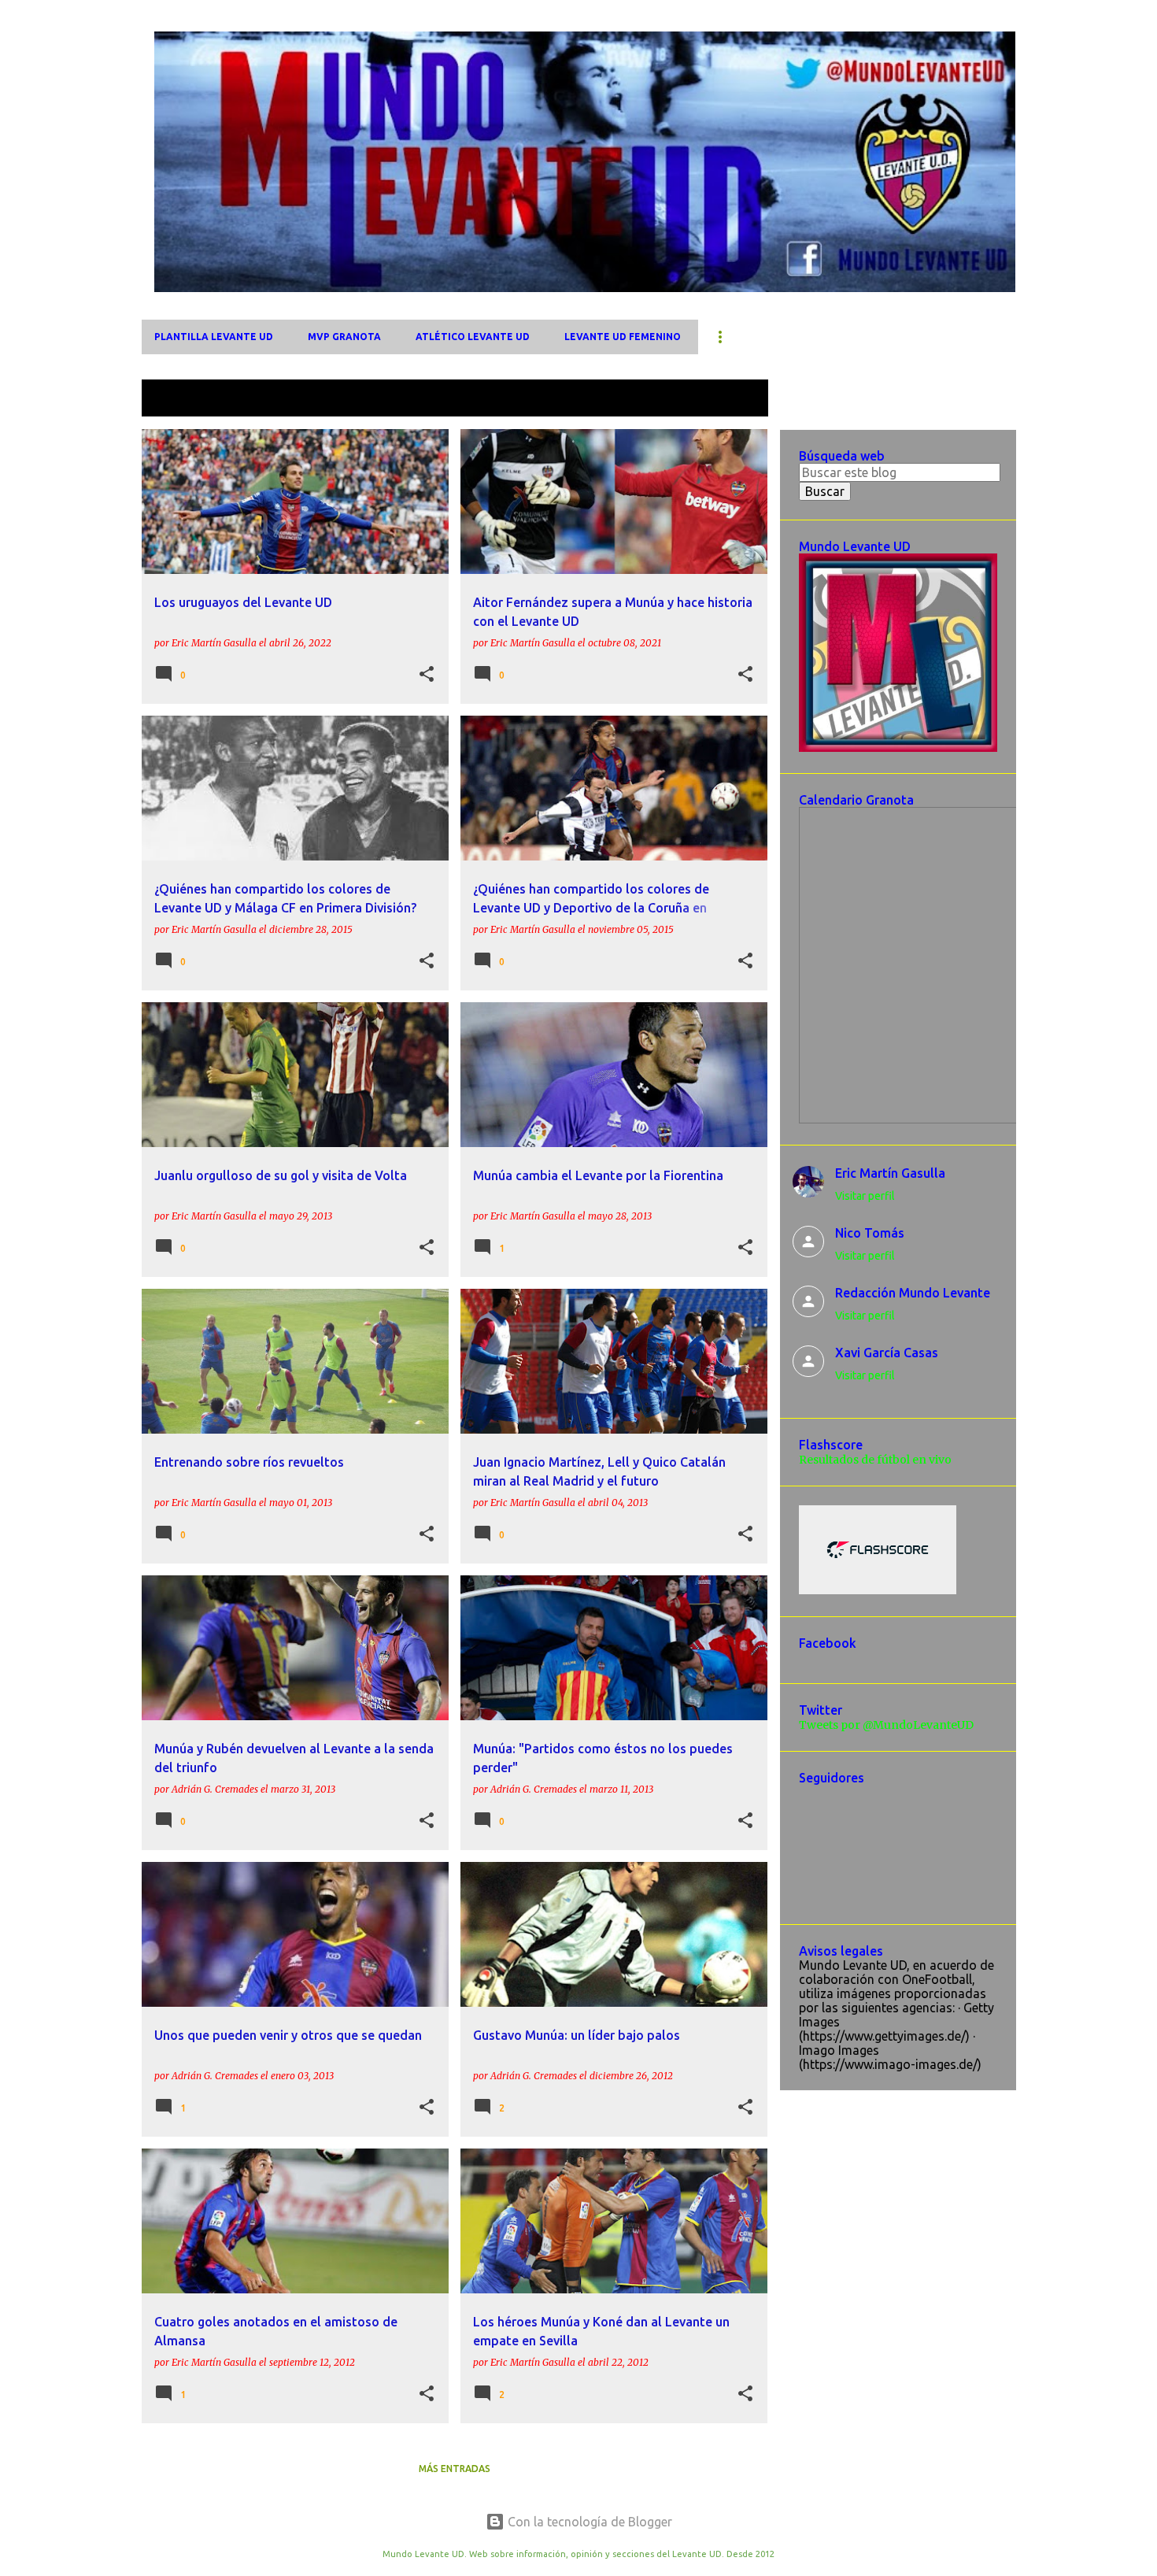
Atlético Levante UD (473, 337)
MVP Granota (344, 337)
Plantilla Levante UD (214, 337)
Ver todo (731, 400)
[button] (427, 675)
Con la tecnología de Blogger (588, 2522)
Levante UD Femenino (623, 337)
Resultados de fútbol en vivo (875, 1460)
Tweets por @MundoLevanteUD (886, 1725)
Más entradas (455, 2469)
